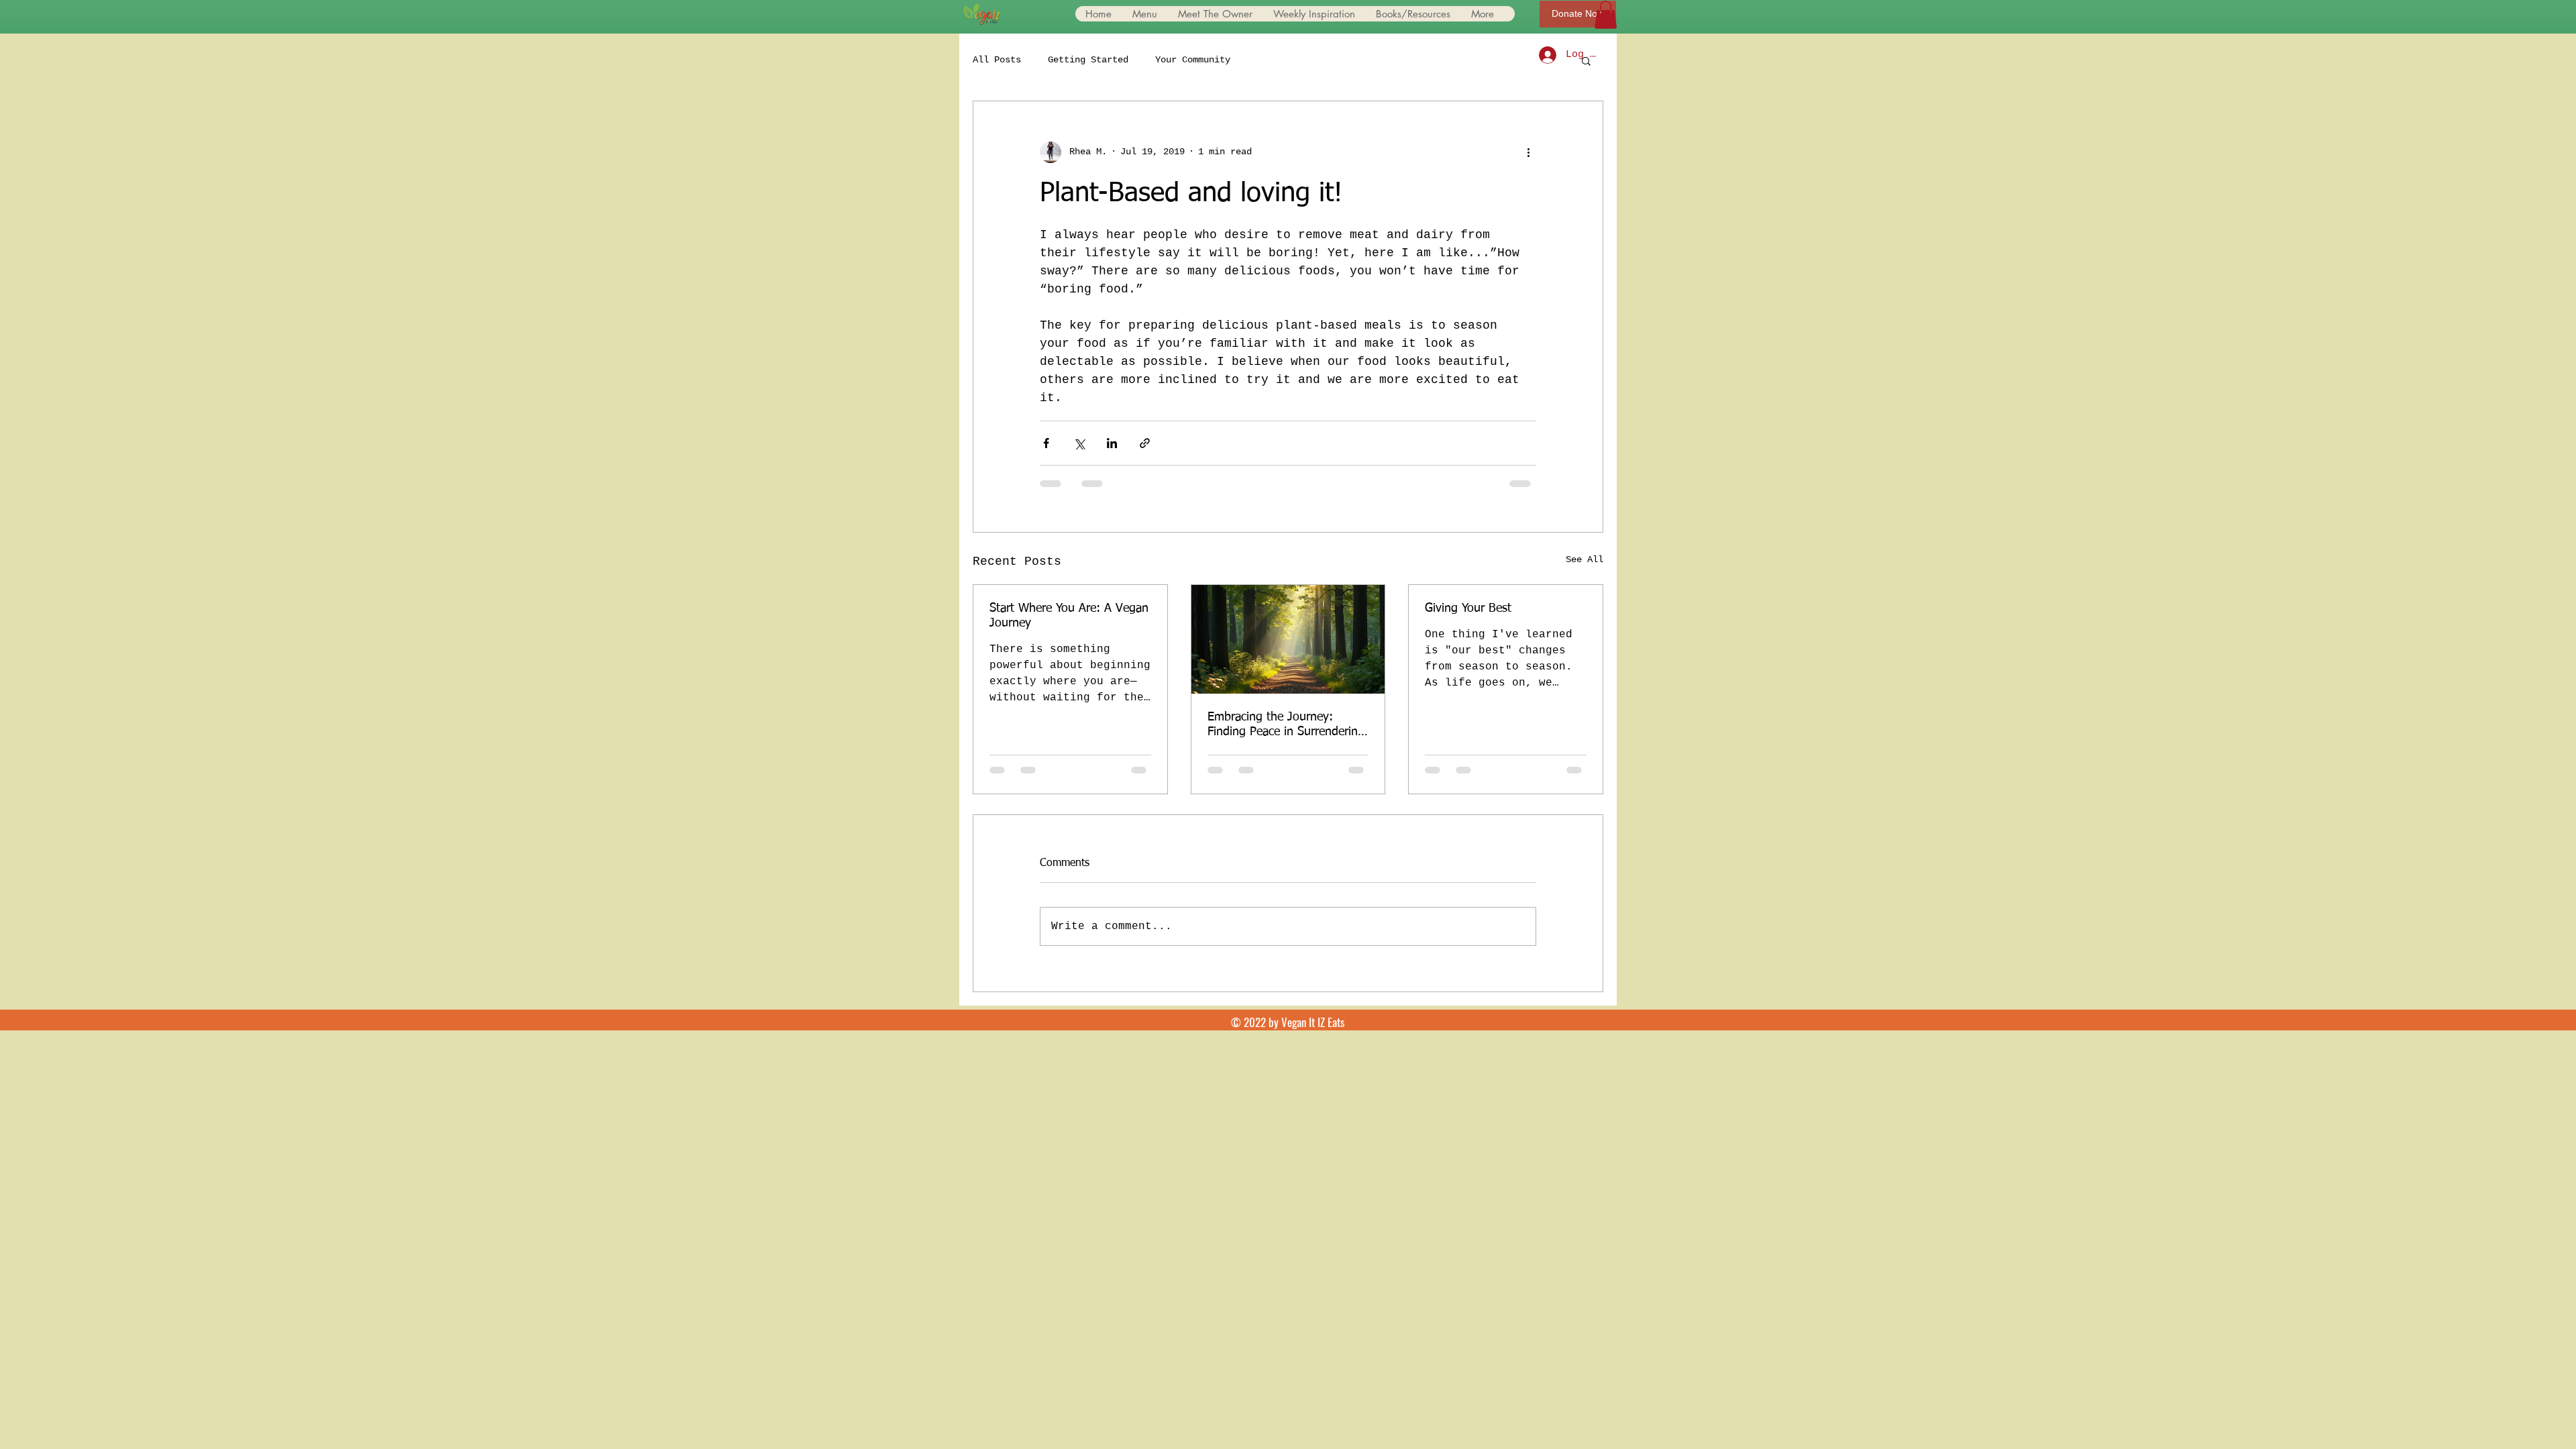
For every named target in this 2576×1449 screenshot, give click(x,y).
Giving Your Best (1468, 608)
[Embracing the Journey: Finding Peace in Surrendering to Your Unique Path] (1288, 639)
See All (1585, 559)
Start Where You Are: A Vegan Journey (1069, 616)
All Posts (997, 60)
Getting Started (1088, 60)
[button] (1606, 15)
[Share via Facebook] (1046, 443)
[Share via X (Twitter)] (1079, 443)
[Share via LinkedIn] (1112, 443)
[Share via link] (1145, 443)
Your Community (1193, 60)
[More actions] (1528, 152)
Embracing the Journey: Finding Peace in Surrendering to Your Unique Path (1286, 725)
